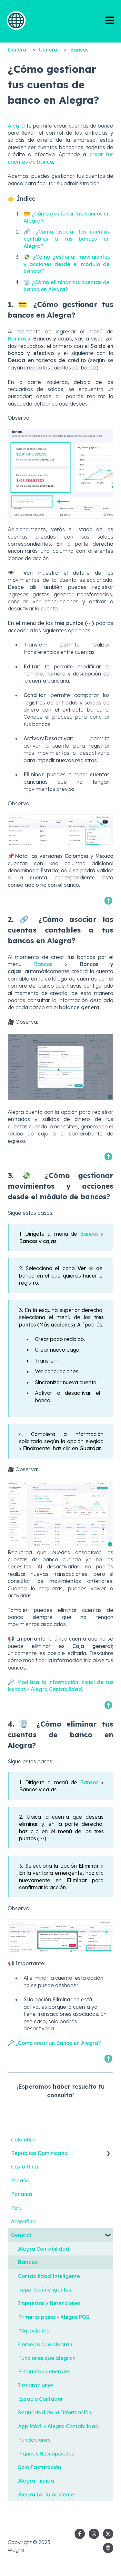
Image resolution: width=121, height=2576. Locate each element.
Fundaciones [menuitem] (34, 2440)
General (18, 50)
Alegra (16, 126)
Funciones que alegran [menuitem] (47, 2358)
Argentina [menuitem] (23, 2221)
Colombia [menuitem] (23, 2140)
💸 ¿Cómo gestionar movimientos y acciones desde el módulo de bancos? (67, 264)
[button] (108, 2154)
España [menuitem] (20, 2180)
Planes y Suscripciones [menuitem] (46, 2454)
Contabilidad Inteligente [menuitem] (49, 2276)
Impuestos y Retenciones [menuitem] (49, 2303)
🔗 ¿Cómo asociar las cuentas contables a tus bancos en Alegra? (67, 239)
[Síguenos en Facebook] (80, 2534)
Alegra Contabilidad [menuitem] (44, 2249)
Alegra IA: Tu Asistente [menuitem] (46, 2495)
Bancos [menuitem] (28, 2262)
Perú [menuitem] (17, 2208)
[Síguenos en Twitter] (108, 2534)
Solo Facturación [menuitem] (40, 2467)
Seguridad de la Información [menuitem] (55, 2412)
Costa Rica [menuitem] (25, 2167)
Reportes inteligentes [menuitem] (45, 2290)
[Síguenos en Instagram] (94, 2534)
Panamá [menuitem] (22, 2194)
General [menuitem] (21, 2235)
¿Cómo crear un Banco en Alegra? (58, 2043)
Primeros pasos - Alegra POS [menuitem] (54, 2317)
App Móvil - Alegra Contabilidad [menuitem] (58, 2426)
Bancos (79, 50)
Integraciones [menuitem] (36, 2385)
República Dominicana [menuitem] (39, 2153)
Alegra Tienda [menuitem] (36, 2481)
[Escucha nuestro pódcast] (108, 2548)
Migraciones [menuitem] (33, 2331)
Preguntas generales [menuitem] (44, 2371)
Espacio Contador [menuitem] (40, 2399)
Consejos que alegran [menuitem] (45, 2344)
